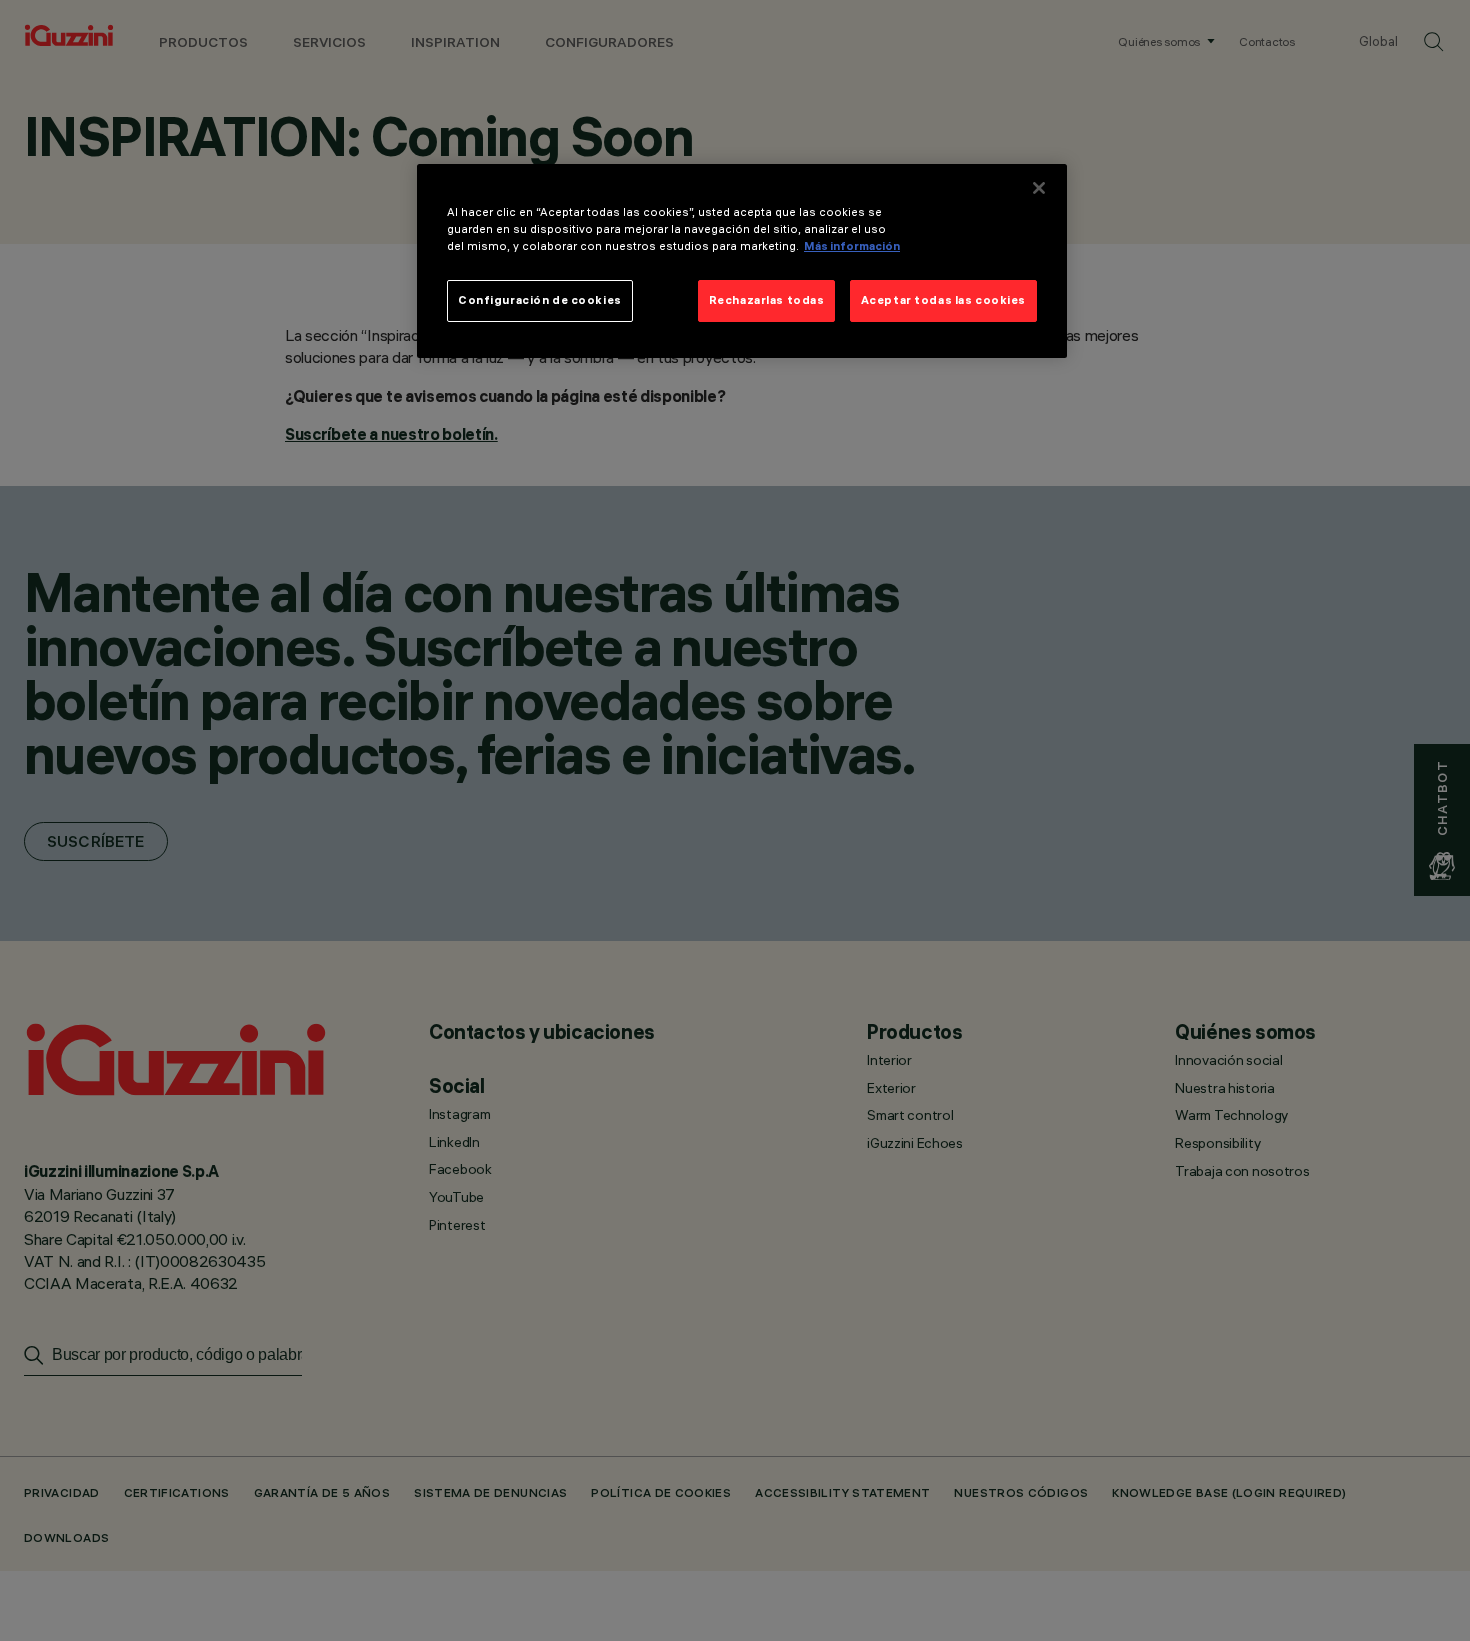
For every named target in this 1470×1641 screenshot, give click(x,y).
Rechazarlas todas (767, 300)
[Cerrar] (1039, 188)
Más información (852, 246)
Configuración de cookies (540, 300)
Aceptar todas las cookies (943, 300)
